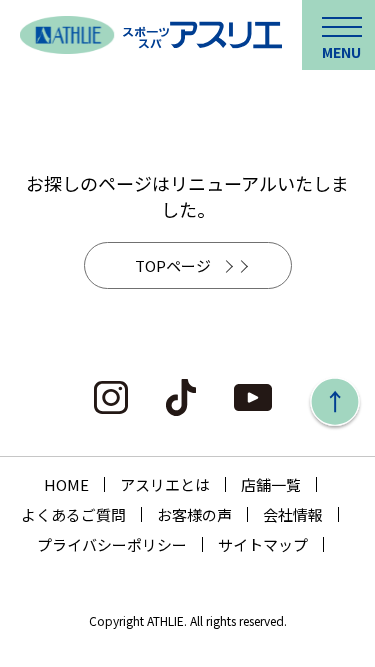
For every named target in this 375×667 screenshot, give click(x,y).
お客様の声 (194, 514)
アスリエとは (165, 484)
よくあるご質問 (73, 514)
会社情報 (293, 514)
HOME (66, 484)
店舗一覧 (271, 484)
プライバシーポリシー (112, 544)
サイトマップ (263, 544)
